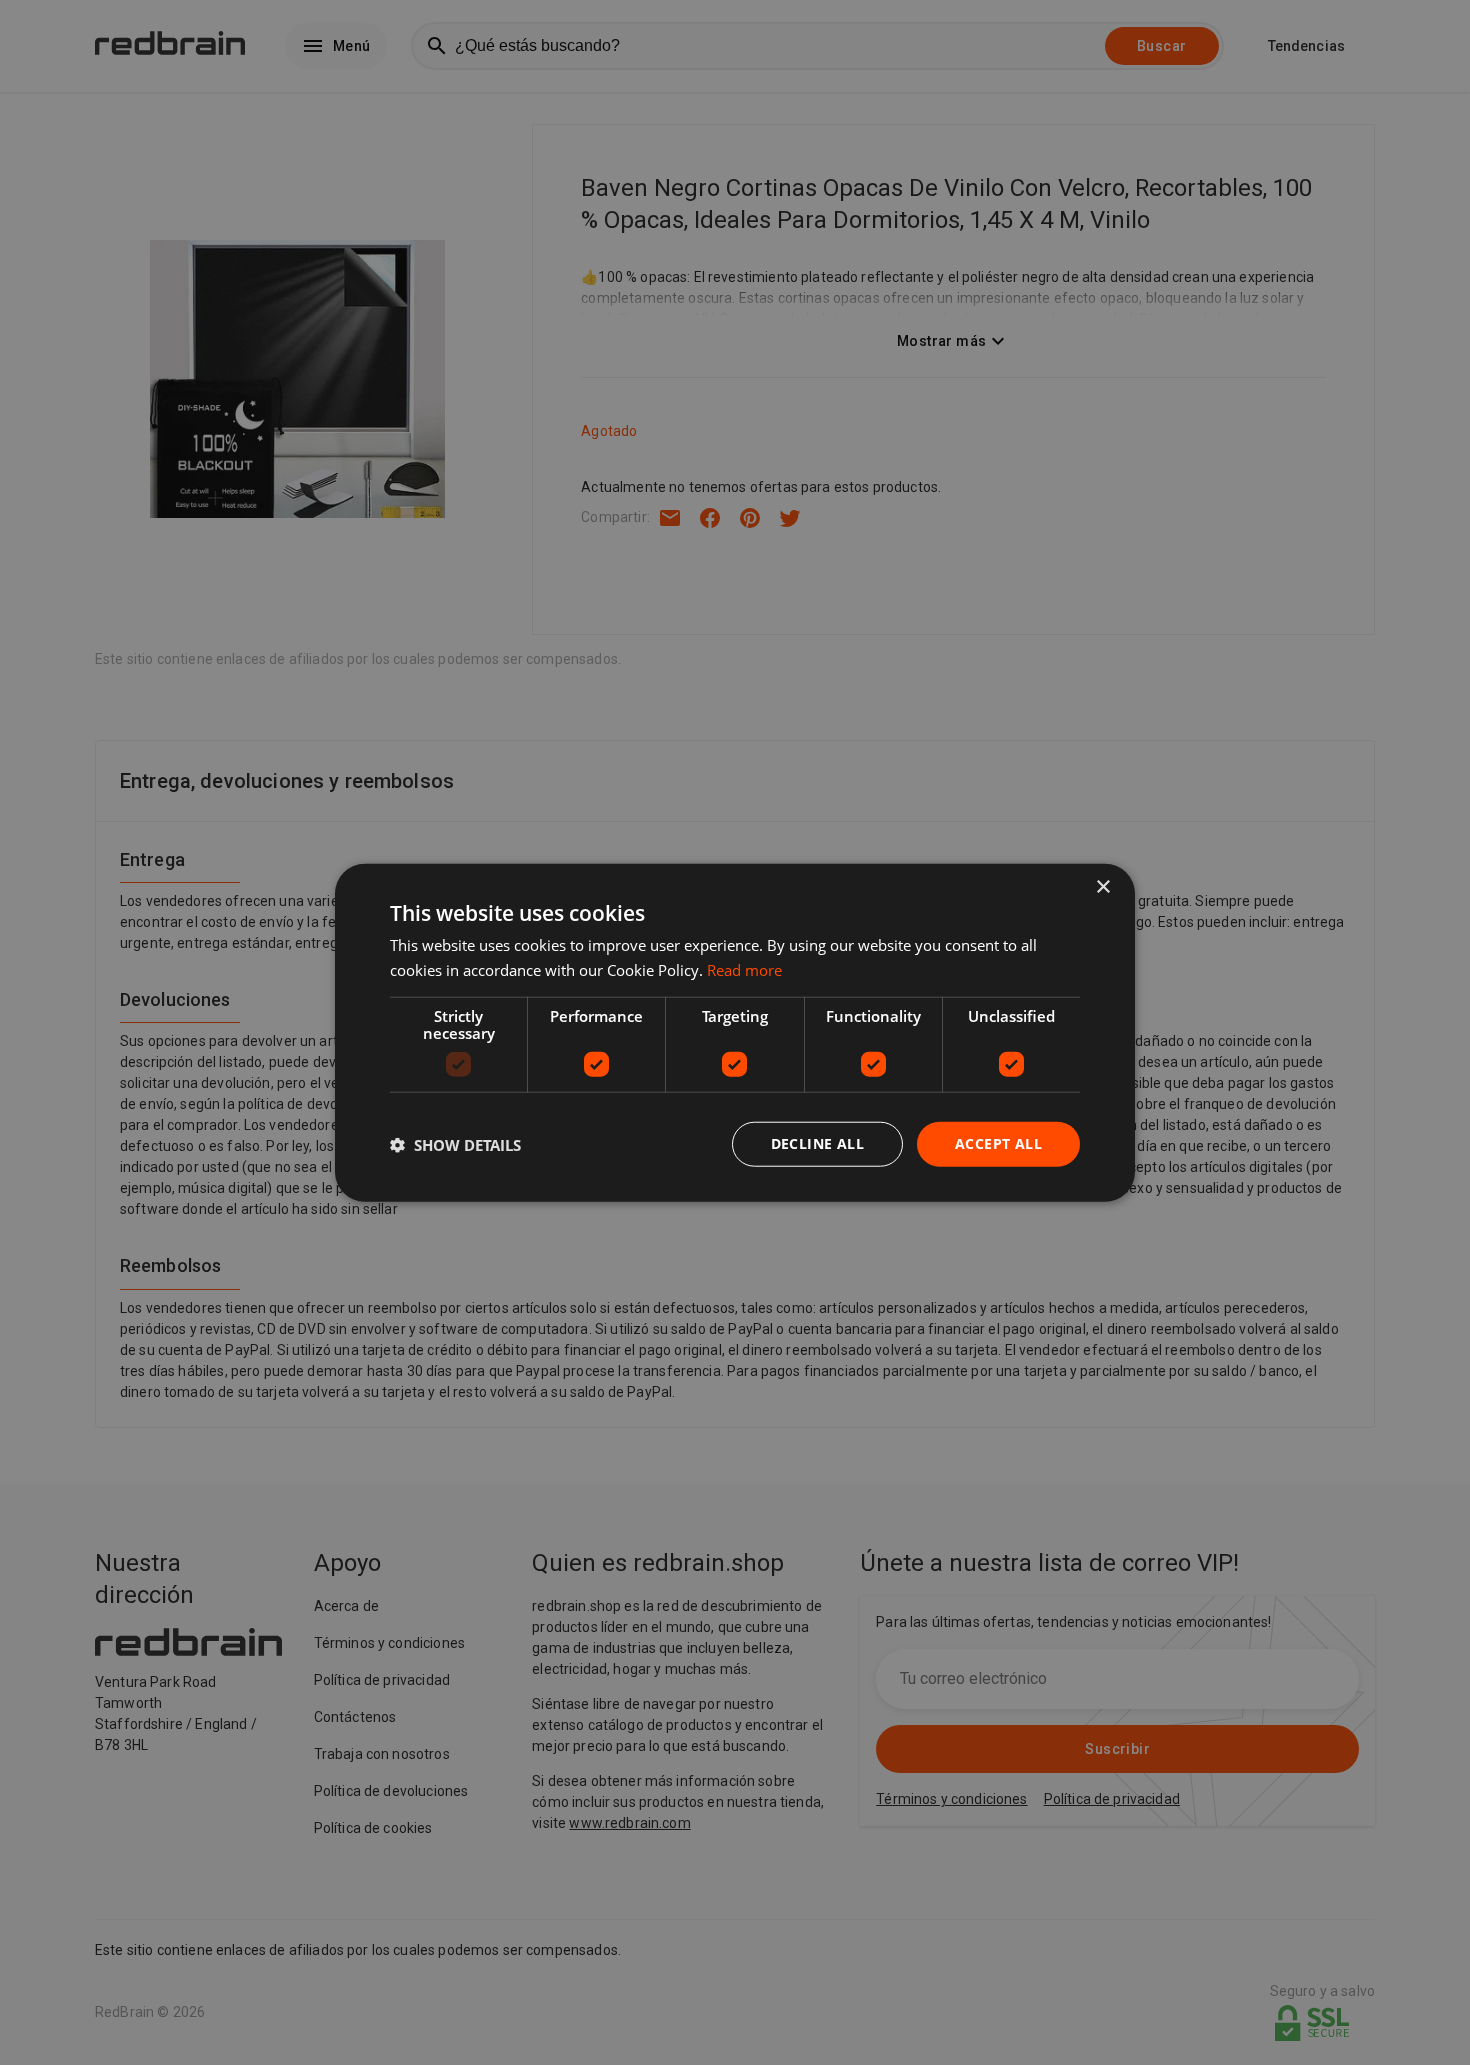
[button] (455, 1144)
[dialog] (735, 1032)
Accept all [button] (998, 1143)
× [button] (1102, 886)
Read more (744, 969)
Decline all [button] (817, 1143)
